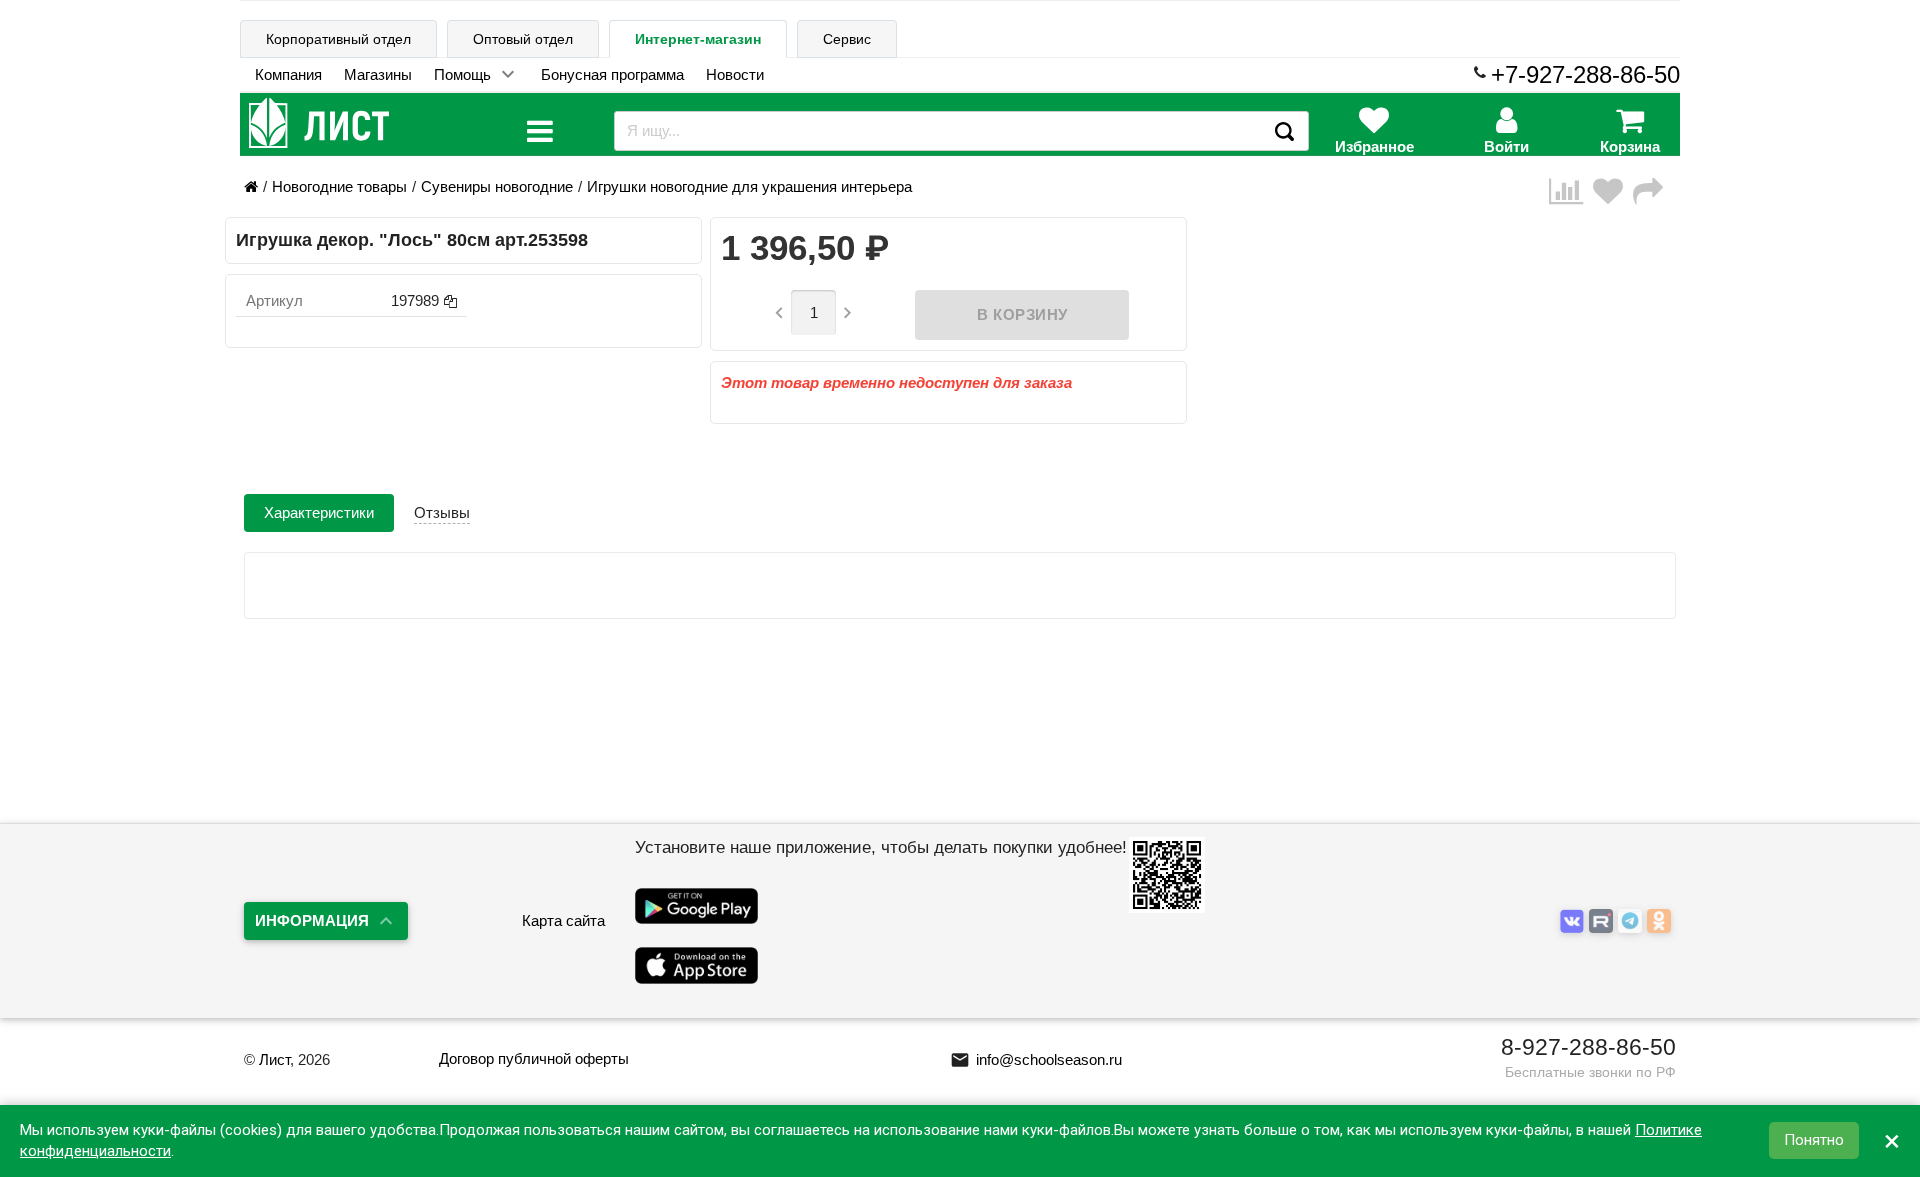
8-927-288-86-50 (1588, 1047)
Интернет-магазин (698, 39)
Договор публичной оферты (534, 1058)
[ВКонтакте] (1574, 921)
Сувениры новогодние (497, 186)
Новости (735, 74)
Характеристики (319, 512)
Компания (288, 74)
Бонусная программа (612, 74)
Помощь (462, 74)
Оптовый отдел (523, 39)
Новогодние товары (339, 186)
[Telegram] (1632, 921)
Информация (312, 920)
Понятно (1814, 1141)
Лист (274, 1059)
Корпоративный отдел (338, 39)
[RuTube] (1603, 921)
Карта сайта (563, 920)
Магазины (378, 74)
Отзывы (442, 512)
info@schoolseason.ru (1036, 1059)
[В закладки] (1613, 191)
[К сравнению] (1571, 191)
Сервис (847, 39)
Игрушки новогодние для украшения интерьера (749, 186)
